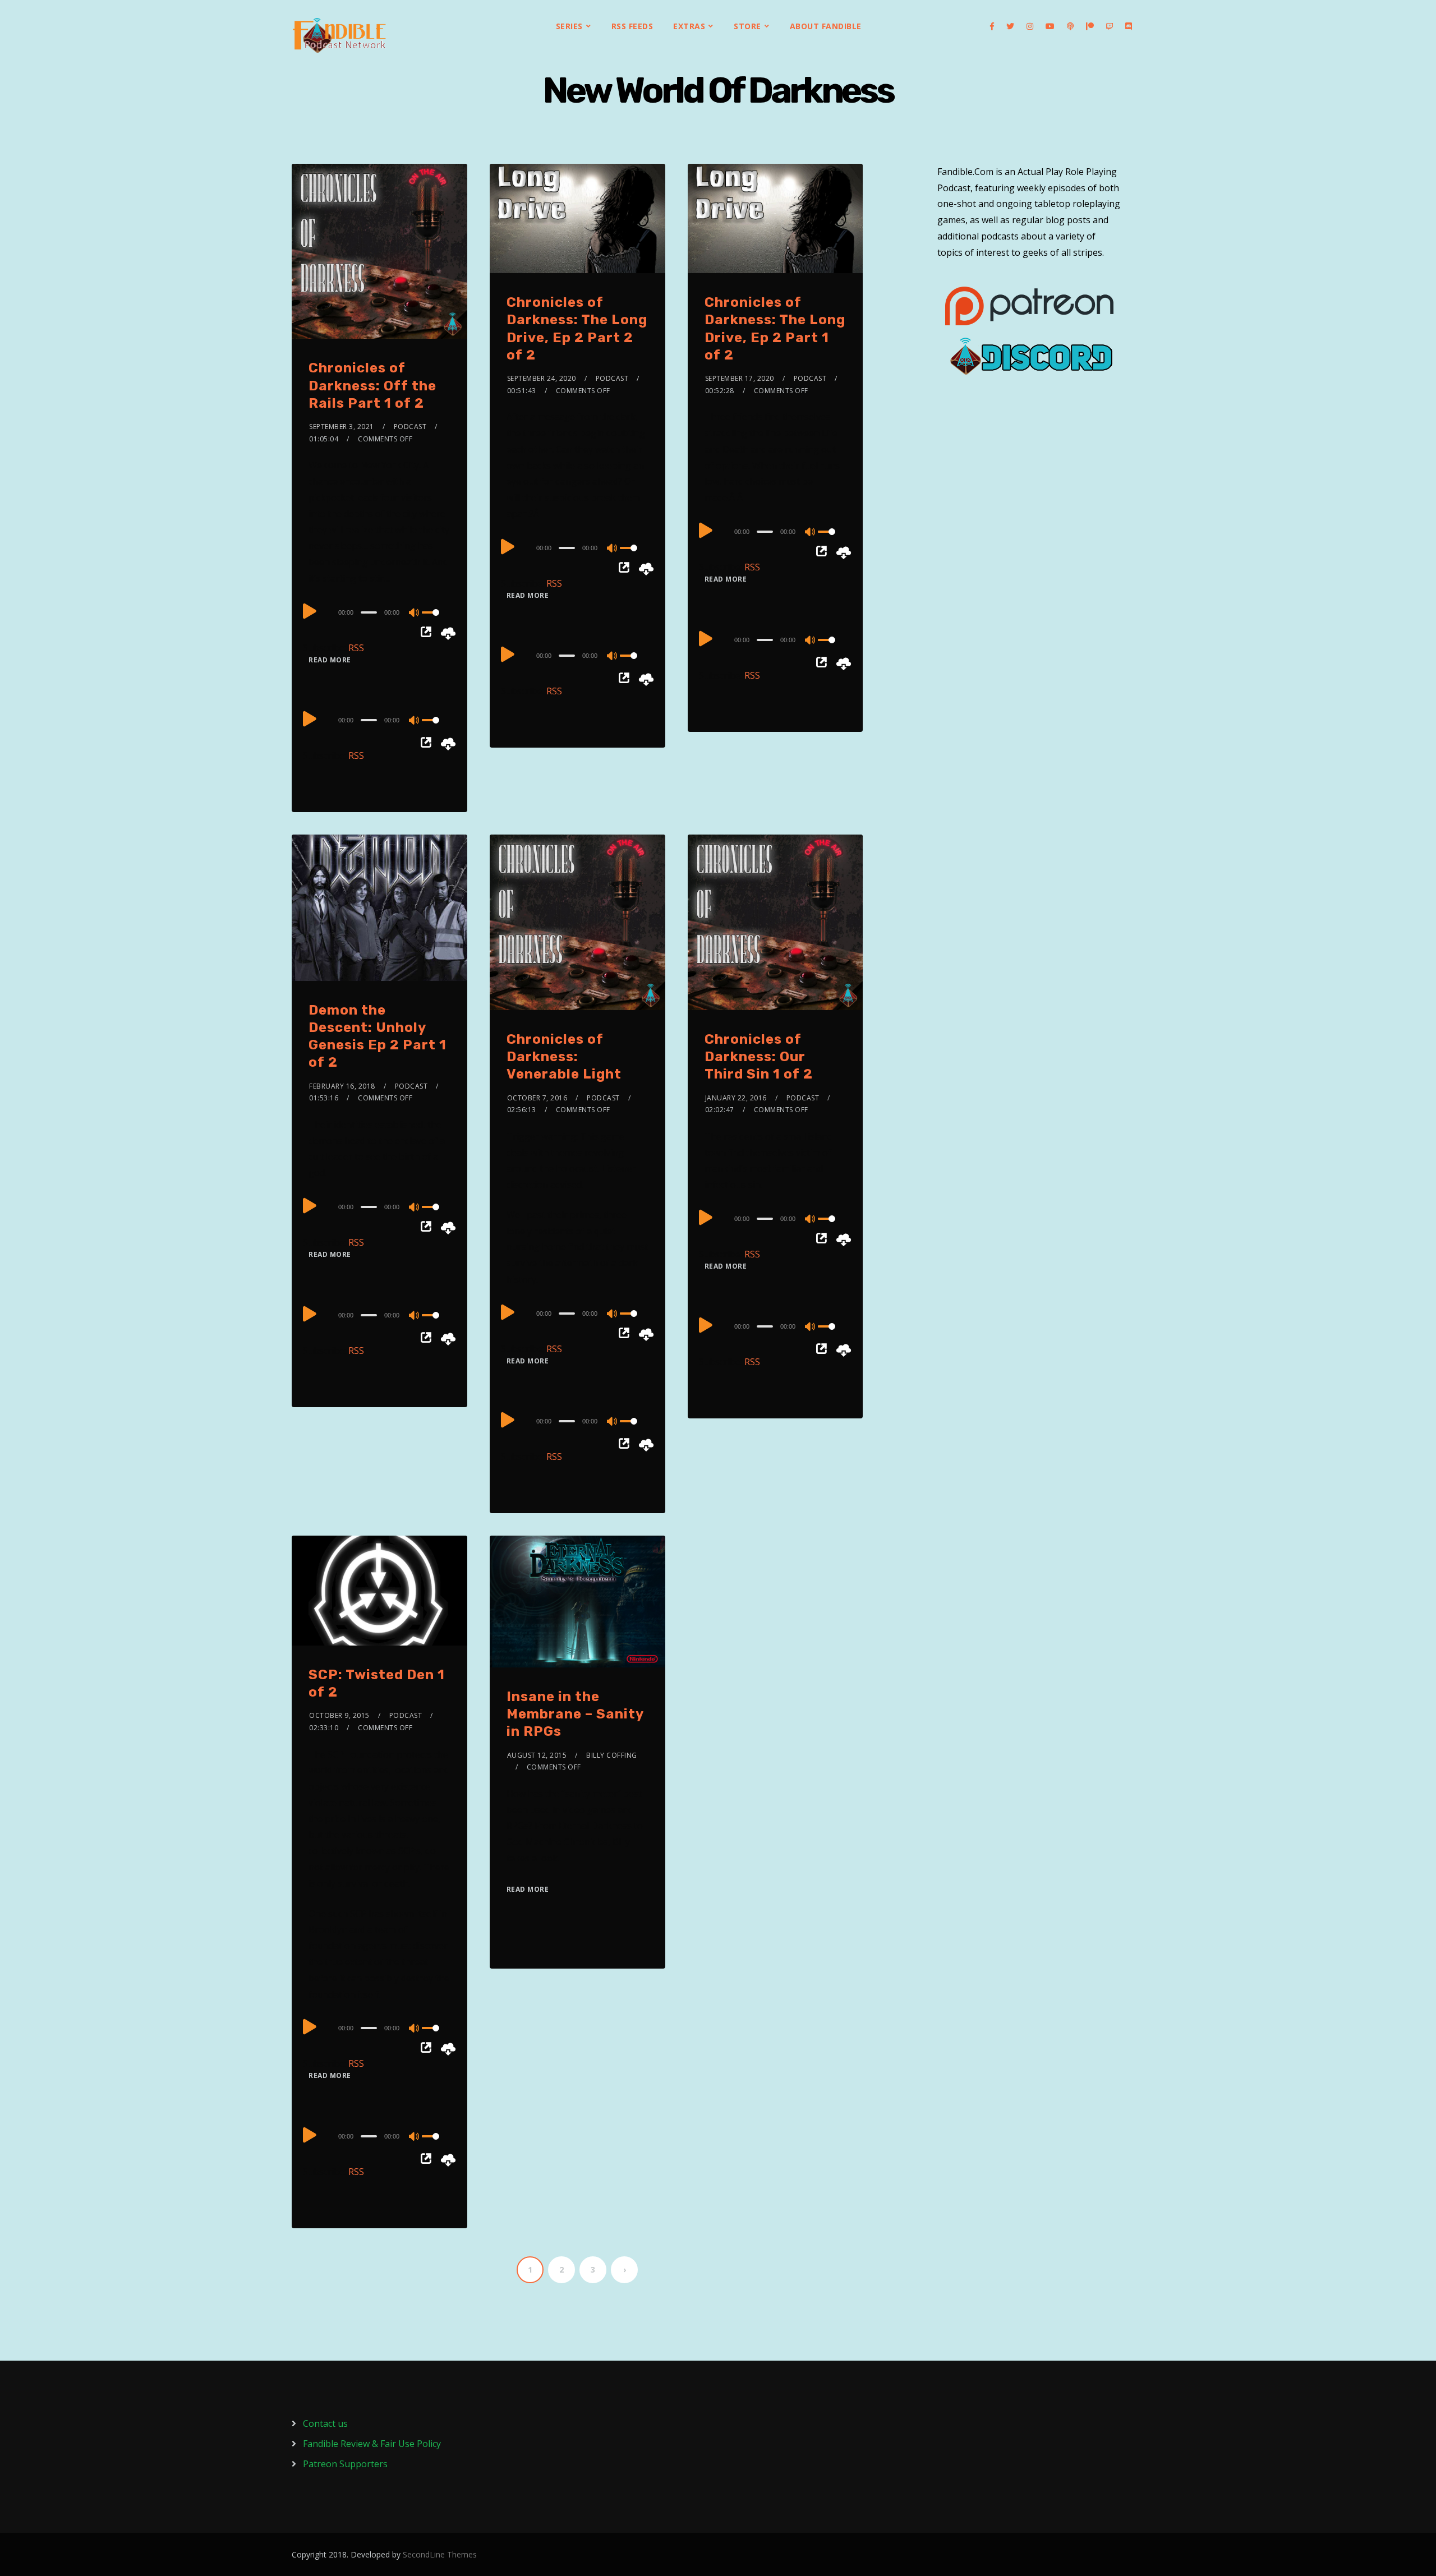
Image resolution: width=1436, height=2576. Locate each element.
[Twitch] (1110, 26)
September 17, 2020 (740, 378)
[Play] (310, 611)
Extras (689, 26)
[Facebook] (992, 26)
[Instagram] (1030, 26)
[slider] (436, 621)
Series (569, 26)
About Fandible (826, 26)
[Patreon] (1090, 26)
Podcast (410, 427)
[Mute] (415, 614)
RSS (356, 648)
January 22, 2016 (736, 1098)
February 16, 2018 (342, 1086)
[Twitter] (1010, 26)
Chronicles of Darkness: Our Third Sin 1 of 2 (759, 1057)
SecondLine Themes (440, 2554)
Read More (330, 660)
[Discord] (1129, 26)
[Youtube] (1050, 26)
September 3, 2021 (342, 427)
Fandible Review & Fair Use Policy (372, 2444)
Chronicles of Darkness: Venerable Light (564, 1057)
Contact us (325, 2423)
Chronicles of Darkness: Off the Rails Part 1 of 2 (372, 385)
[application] (379, 612)
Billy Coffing (612, 1755)
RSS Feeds (632, 26)
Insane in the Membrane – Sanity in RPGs (575, 1714)
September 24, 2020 (542, 378)
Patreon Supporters (345, 2464)
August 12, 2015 (537, 1755)
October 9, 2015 (339, 1715)
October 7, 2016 (537, 1098)
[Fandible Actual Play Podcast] (339, 35)
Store (747, 26)
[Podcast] (1070, 26)
